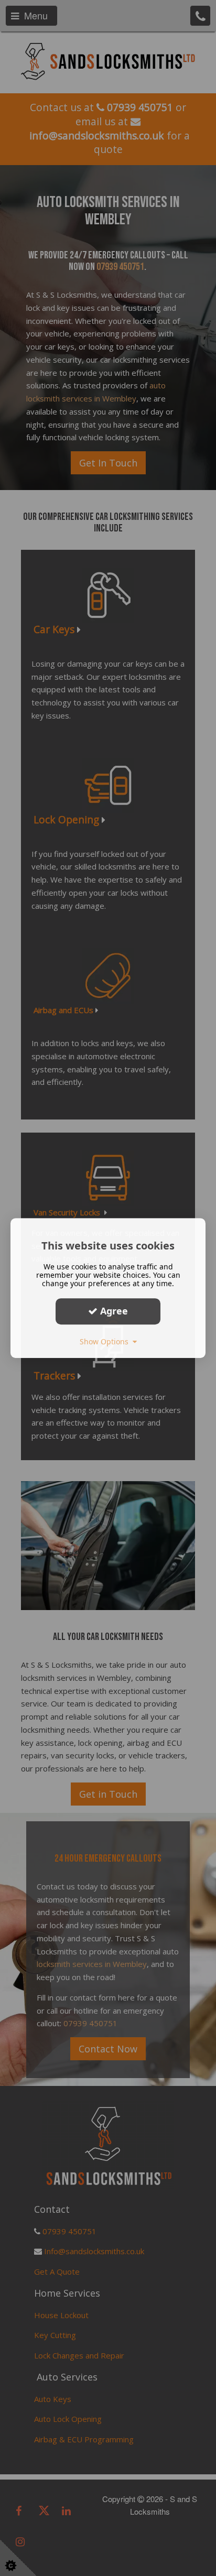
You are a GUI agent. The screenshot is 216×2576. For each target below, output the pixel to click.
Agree (113, 1311)
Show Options (106, 1341)
